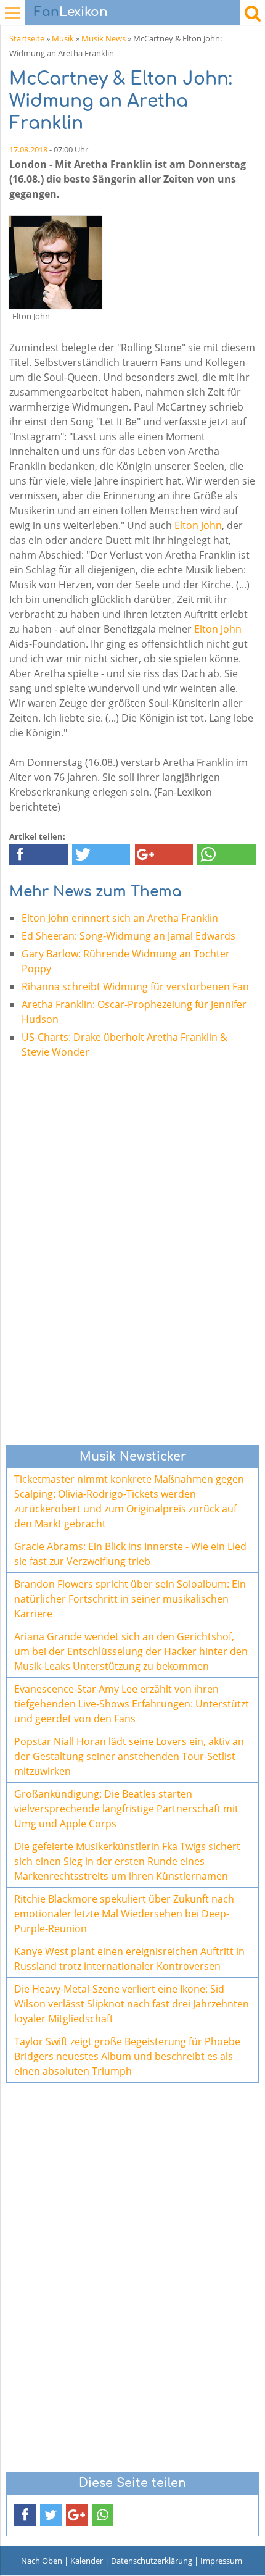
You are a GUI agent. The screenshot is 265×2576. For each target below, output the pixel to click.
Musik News (104, 38)
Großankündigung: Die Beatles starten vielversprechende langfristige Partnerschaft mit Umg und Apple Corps (126, 1809)
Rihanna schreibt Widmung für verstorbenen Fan (135, 986)
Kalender (87, 2561)
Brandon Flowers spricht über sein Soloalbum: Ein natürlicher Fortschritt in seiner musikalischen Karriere (130, 1599)
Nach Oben (42, 2561)
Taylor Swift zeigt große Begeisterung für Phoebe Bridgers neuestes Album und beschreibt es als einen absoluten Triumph (127, 2056)
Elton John (198, 525)
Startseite (27, 38)
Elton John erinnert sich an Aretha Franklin (120, 918)
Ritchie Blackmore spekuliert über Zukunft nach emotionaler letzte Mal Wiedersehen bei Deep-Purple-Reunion (124, 1914)
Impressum (221, 2561)
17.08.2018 (28, 149)
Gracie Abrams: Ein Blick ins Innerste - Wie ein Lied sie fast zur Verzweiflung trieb (130, 1554)
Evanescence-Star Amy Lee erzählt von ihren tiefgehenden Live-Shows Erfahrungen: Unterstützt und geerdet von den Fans (132, 1704)
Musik (63, 38)
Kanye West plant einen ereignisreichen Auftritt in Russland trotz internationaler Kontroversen (129, 1959)
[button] (39, 855)
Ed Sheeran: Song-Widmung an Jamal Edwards (128, 936)
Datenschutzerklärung (152, 2561)
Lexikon (71, 12)
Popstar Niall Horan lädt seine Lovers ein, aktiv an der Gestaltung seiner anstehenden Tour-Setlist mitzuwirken (129, 1756)
